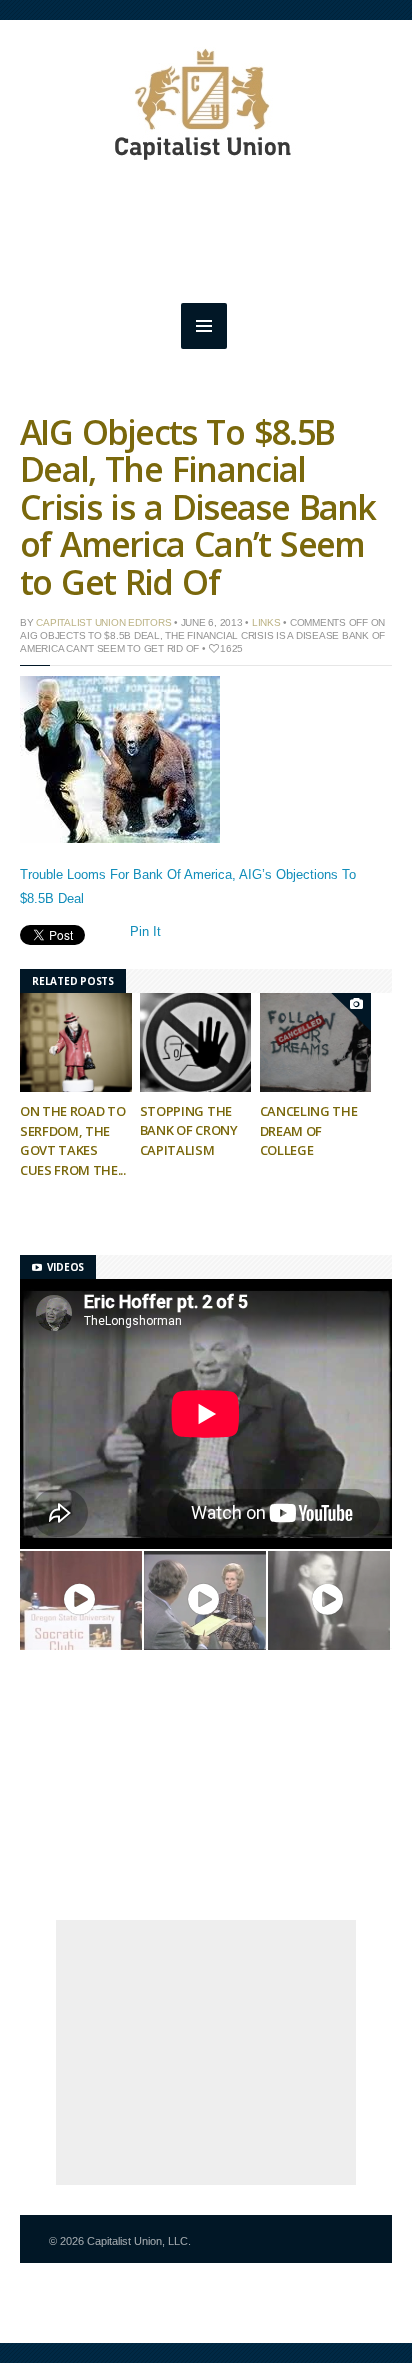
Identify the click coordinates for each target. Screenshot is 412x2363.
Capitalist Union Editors (103, 622)
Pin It (145, 931)
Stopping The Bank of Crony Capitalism (189, 1130)
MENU (204, 326)
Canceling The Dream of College (309, 1130)
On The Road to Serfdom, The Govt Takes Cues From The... (73, 1140)
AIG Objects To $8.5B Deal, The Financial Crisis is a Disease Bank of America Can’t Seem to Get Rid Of (198, 507)
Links (266, 622)
